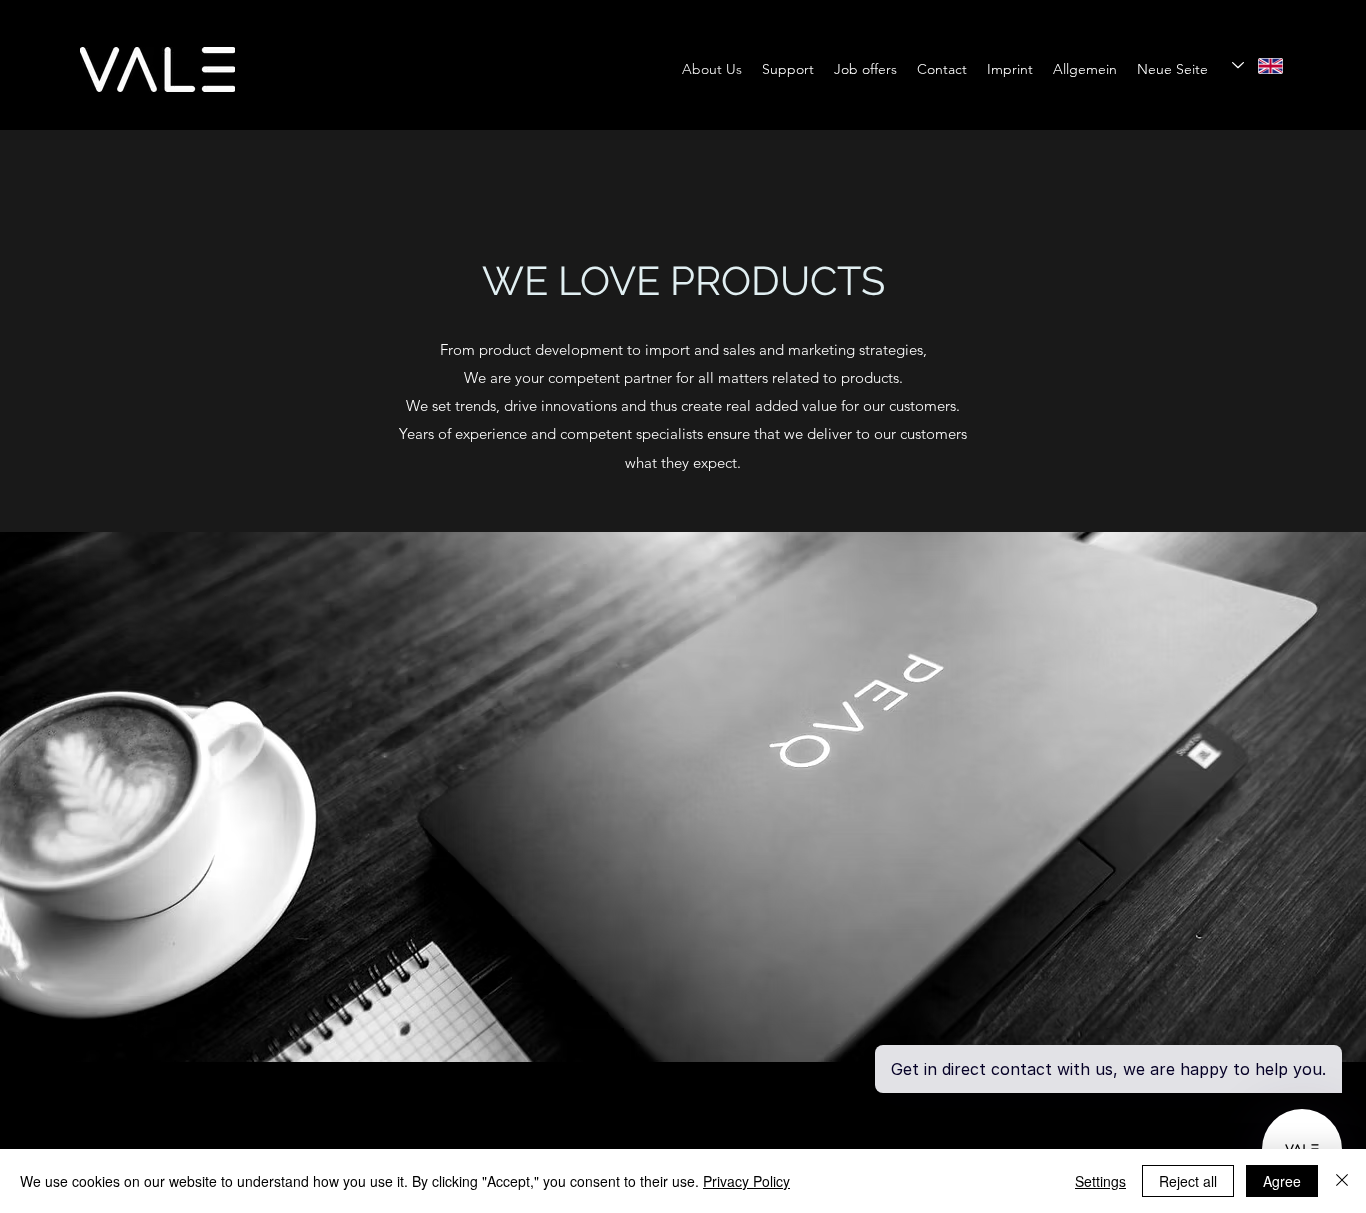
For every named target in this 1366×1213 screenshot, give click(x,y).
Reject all (1188, 1181)
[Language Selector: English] (1258, 65)
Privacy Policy (746, 1181)
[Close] (1342, 1181)
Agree (1282, 1181)
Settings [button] (1100, 1181)
